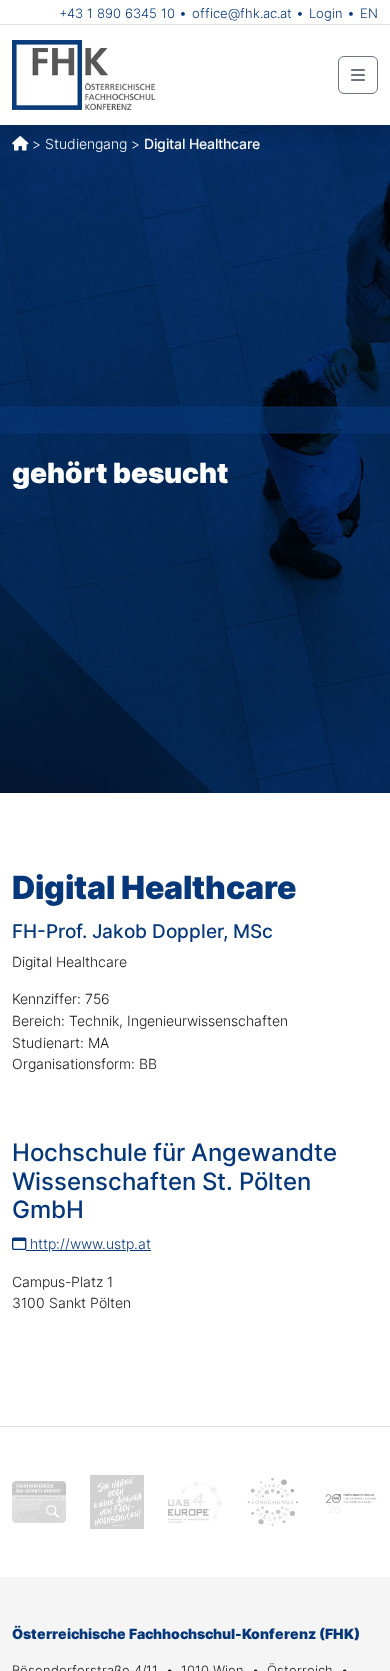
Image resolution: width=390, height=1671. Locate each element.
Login (326, 13)
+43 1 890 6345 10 (117, 13)
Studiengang (86, 143)
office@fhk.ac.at (242, 13)
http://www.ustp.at (88, 1243)
